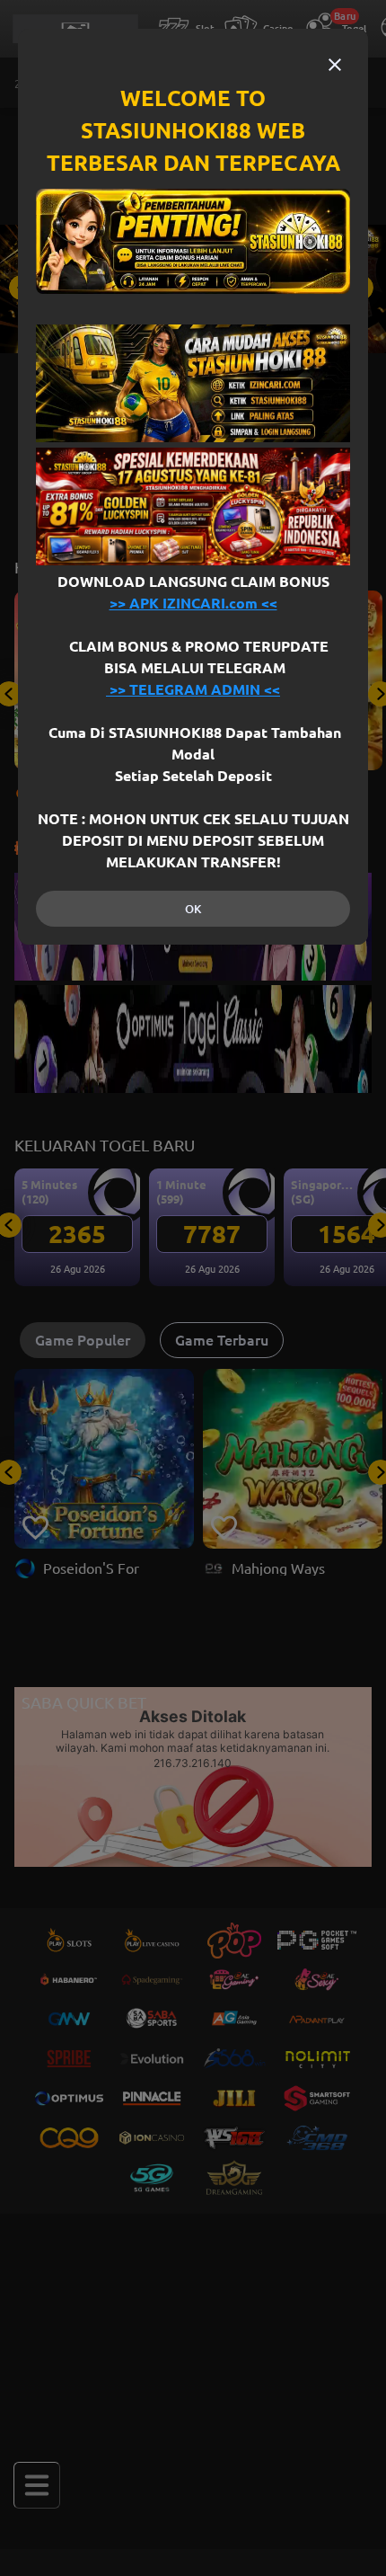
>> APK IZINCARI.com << (193, 603)
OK (193, 909)
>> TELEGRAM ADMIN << (193, 689)
